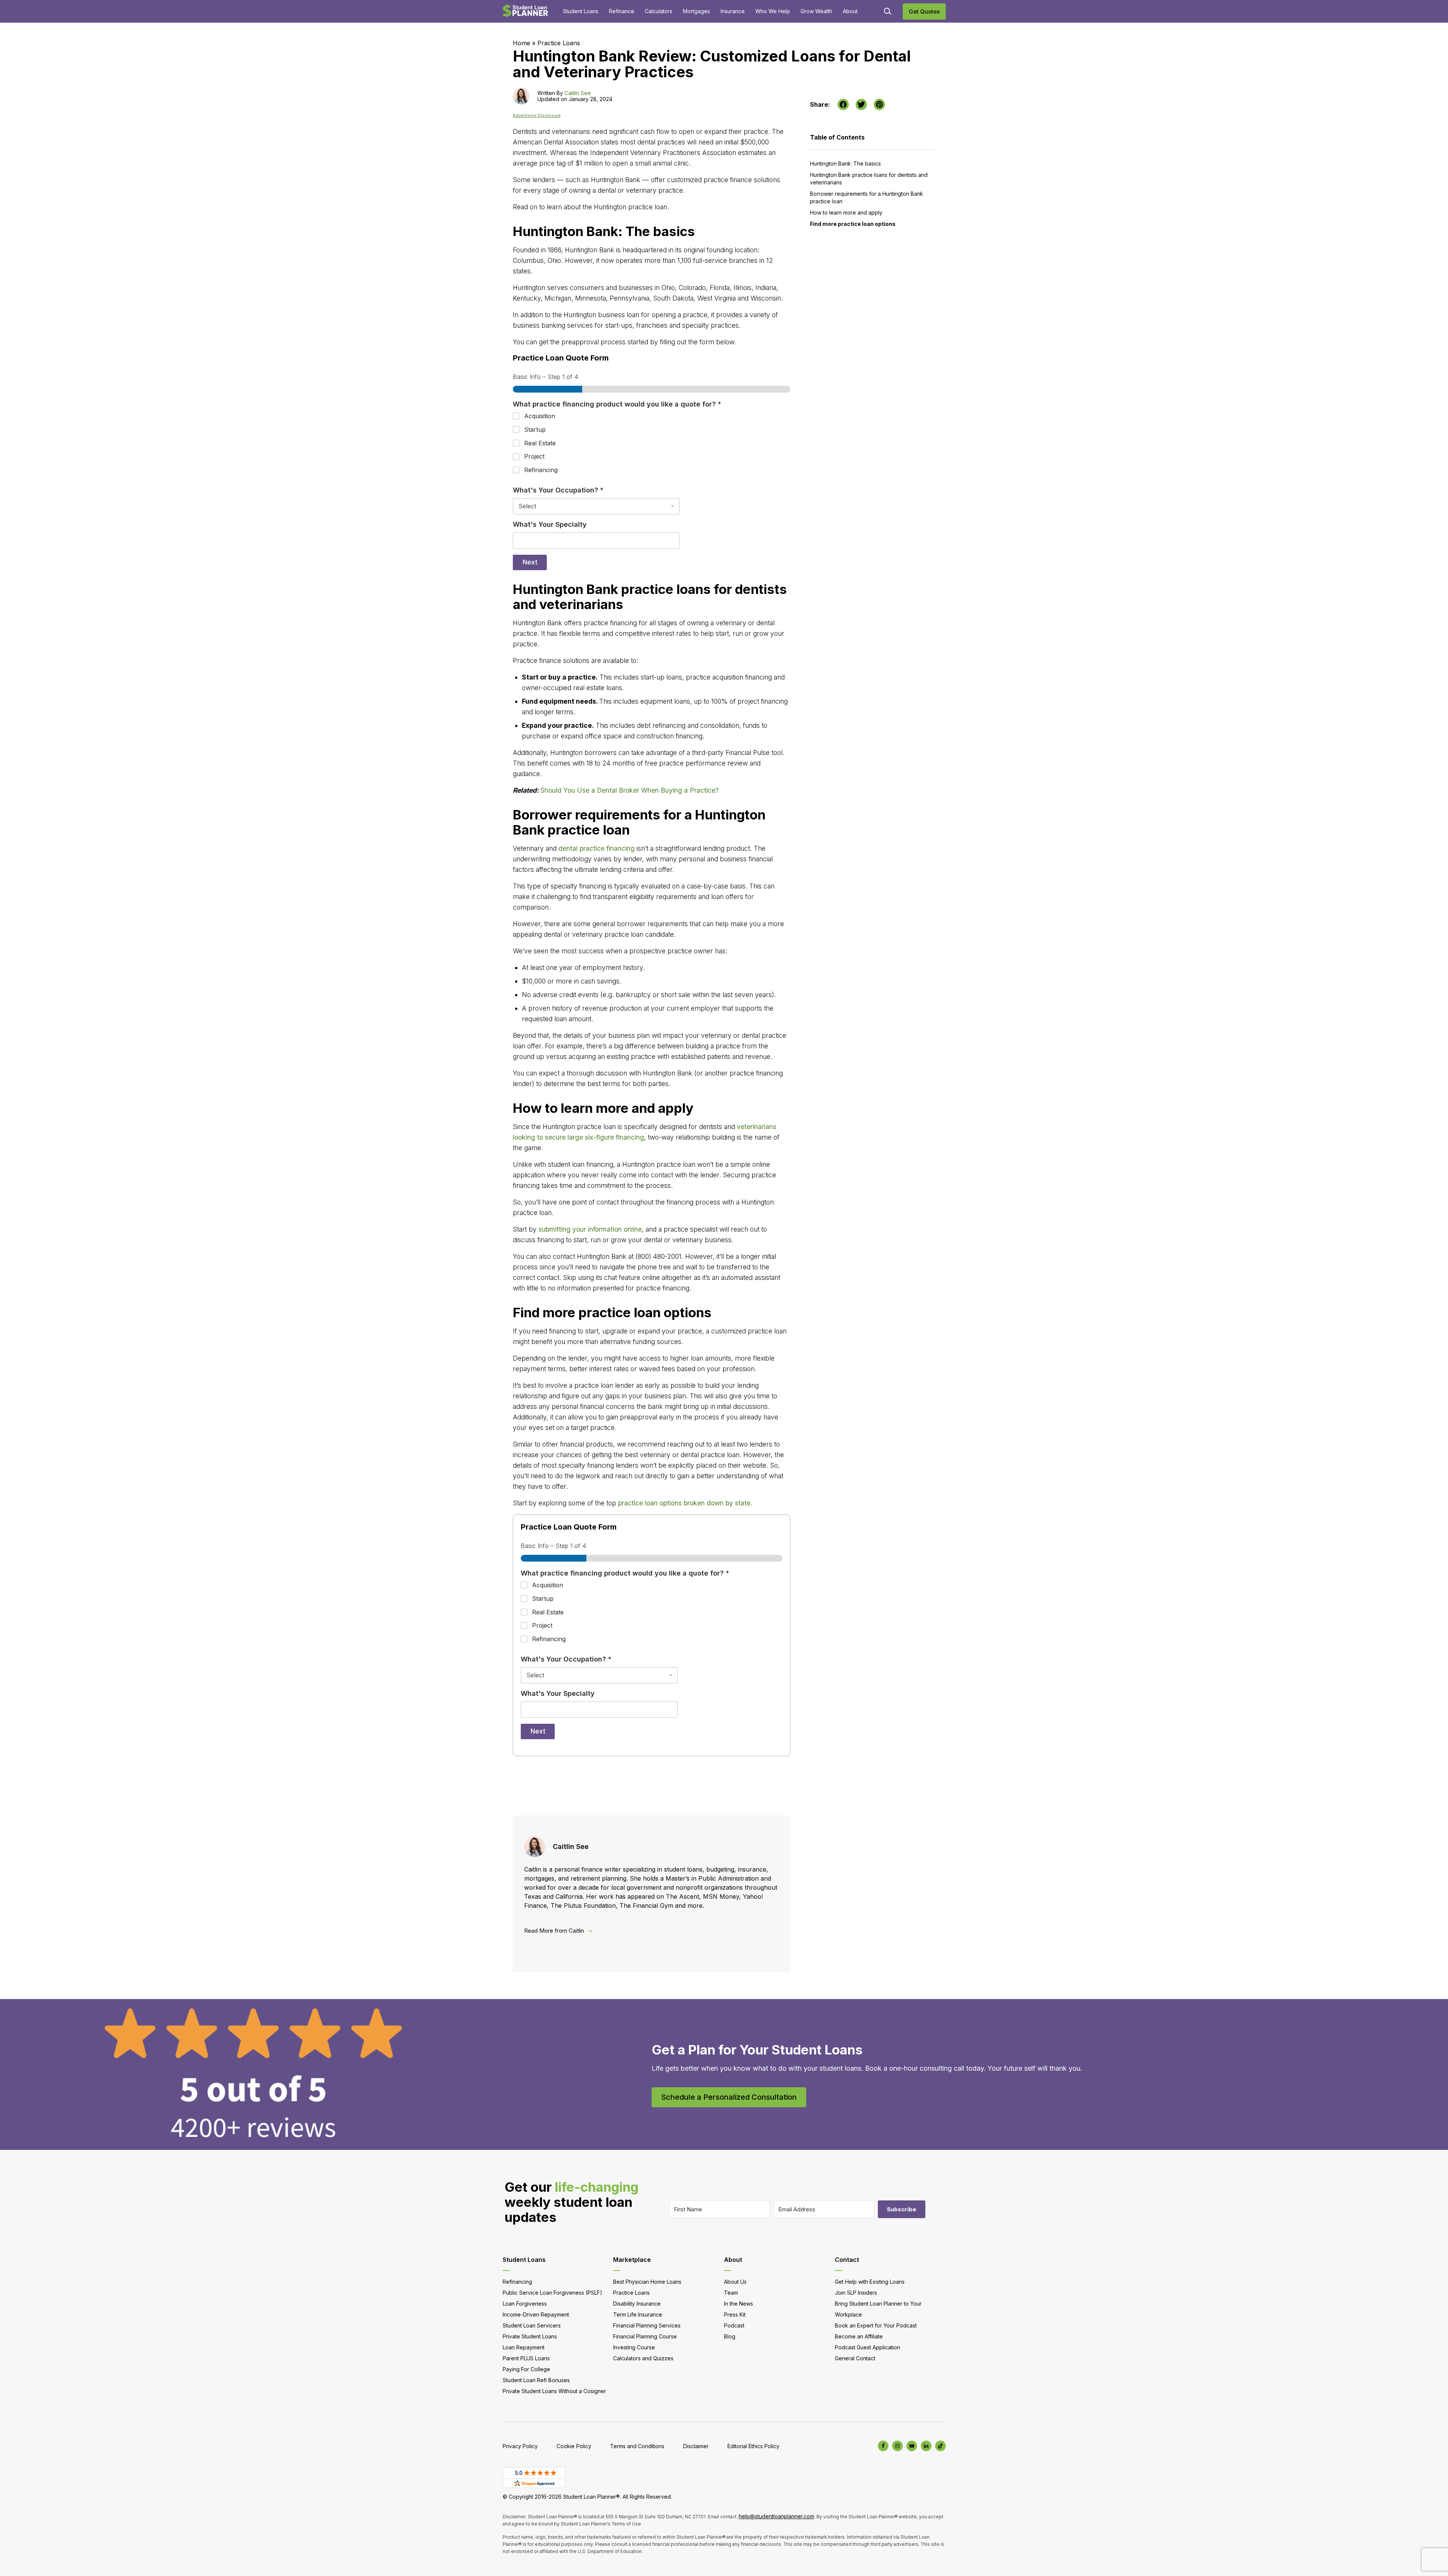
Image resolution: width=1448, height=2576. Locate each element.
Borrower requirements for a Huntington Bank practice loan (867, 197)
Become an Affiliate (859, 2336)
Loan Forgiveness (525, 2304)
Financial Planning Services (647, 2325)
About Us (735, 2282)
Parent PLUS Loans (526, 2358)
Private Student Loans (530, 2336)
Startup (535, 430)
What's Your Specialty (550, 524)
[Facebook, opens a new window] (843, 104)
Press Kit (735, 2314)
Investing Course (634, 2347)
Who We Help (773, 11)
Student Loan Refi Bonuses (536, 2380)
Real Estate (540, 443)
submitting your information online (590, 1229)
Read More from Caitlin (554, 1931)
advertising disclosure (537, 116)
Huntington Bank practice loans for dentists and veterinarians (869, 179)
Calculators (659, 11)
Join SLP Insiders (856, 2293)
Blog (730, 2336)
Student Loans (581, 11)
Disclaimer (696, 2446)
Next (530, 562)
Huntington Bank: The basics (845, 163)
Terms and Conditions (637, 2446)
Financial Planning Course (645, 2336)
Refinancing (541, 470)
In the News (739, 2304)
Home (522, 43)
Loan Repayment (524, 2347)
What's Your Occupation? (558, 490)
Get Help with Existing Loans (870, 2282)
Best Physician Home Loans (647, 2282)
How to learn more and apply (846, 212)
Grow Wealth (816, 11)
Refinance (622, 11)
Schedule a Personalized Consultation (729, 2097)
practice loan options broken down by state (684, 1503)
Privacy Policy (520, 2446)
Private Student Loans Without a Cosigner (554, 2391)
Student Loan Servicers (532, 2325)
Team (731, 2293)
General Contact (855, 2358)
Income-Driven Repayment (536, 2314)
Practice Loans (559, 43)
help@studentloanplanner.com (776, 2516)
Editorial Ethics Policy (753, 2446)
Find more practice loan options (853, 224)
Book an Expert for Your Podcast (876, 2325)
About (850, 11)
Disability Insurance (637, 2304)
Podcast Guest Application (867, 2347)
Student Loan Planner (525, 11)
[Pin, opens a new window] (879, 104)
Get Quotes (924, 12)
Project (534, 456)
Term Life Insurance (638, 2314)
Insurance (733, 11)
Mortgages (696, 11)
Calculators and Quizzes (643, 2358)
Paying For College (526, 2369)
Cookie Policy (574, 2446)
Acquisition (540, 416)
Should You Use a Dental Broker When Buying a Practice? (630, 790)
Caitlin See (578, 93)
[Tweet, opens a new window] (861, 104)
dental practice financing (597, 848)
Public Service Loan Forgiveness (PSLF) (552, 2293)
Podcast (734, 2325)
